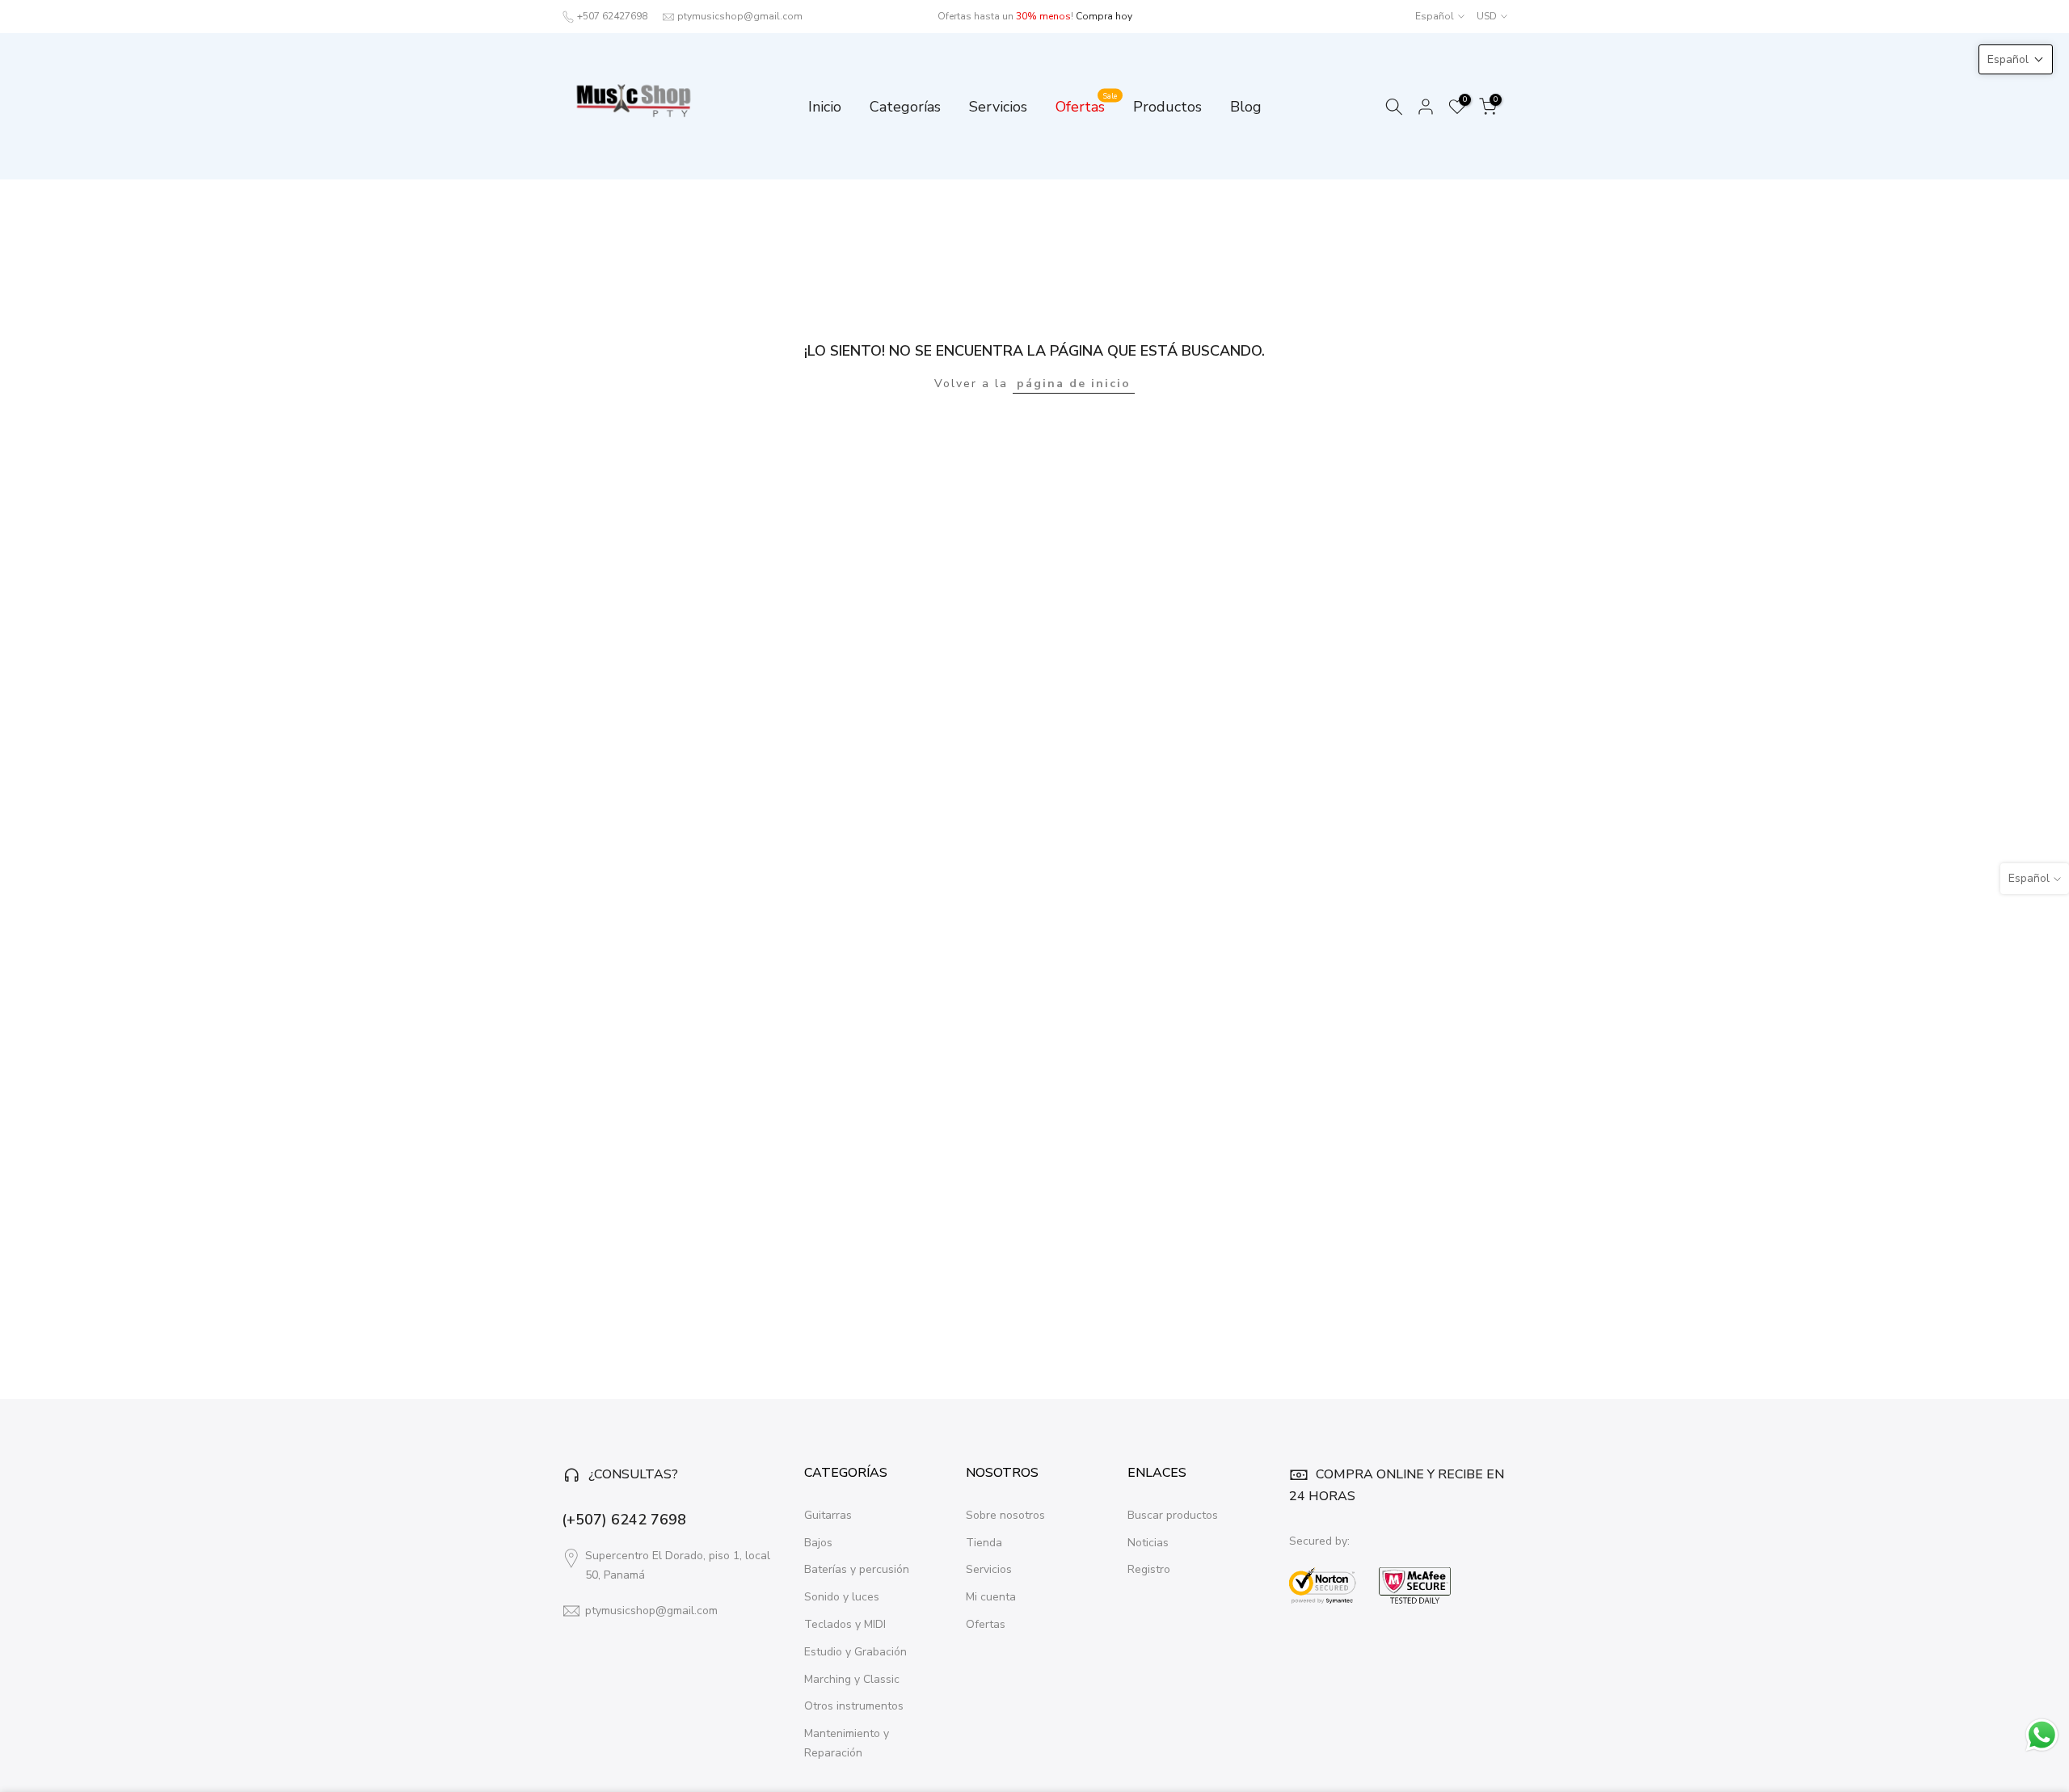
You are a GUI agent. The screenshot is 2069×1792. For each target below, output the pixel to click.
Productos (1167, 107)
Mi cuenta (991, 1597)
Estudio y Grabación (855, 1652)
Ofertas (1087, 106)
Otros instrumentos (854, 1706)
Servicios (998, 107)
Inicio (825, 107)
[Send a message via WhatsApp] (2042, 1735)
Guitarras (828, 1515)
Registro (1149, 1569)
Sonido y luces (842, 1597)
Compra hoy (1104, 16)
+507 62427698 (612, 16)
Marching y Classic (852, 1679)
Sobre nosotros (1005, 1515)
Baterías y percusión (857, 1569)
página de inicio (1074, 384)
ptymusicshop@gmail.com (740, 16)
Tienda (984, 1543)
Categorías (905, 107)
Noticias (1148, 1543)
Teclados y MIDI (845, 1624)
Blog (1246, 107)
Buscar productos (1173, 1515)
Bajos (818, 1543)
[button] (2016, 59)
